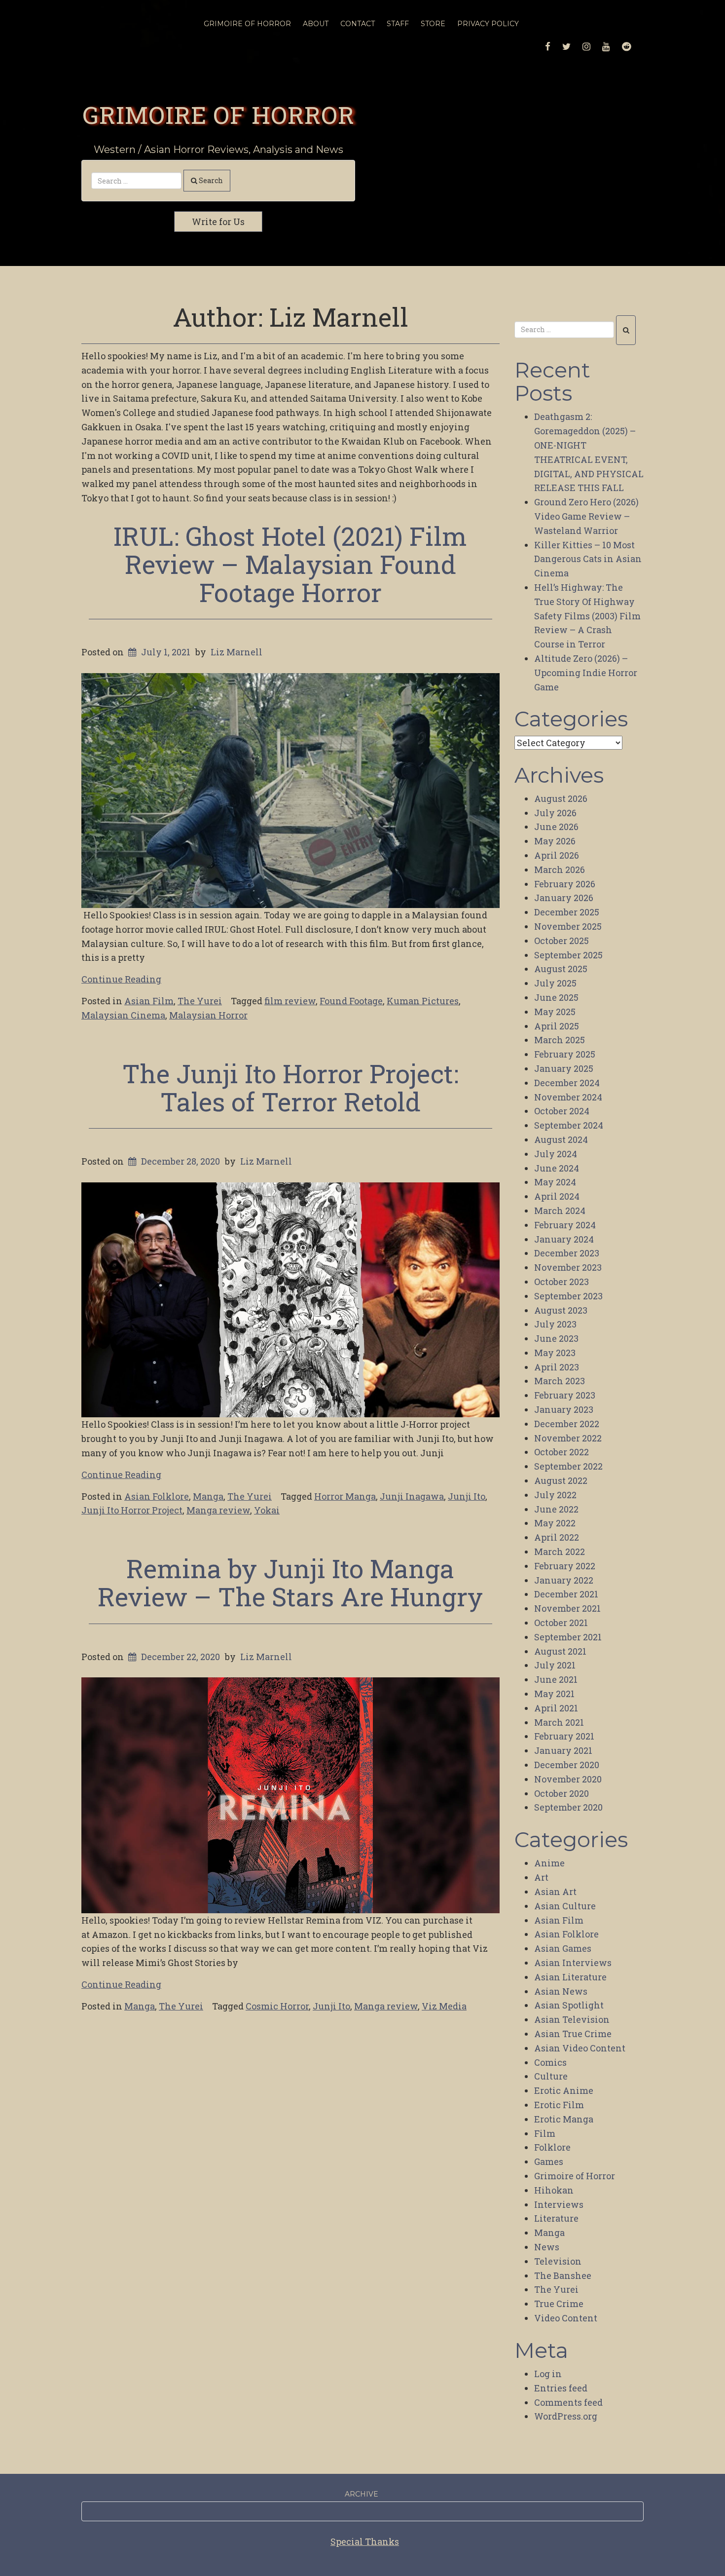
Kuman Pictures (423, 1001)
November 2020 (568, 1779)
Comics (550, 2062)
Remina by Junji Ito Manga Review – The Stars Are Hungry (290, 1582)
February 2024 (565, 1225)
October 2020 (562, 1793)
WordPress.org (566, 2416)
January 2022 (564, 1580)
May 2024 (555, 1182)
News (547, 2247)
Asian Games (563, 1948)
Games (549, 2161)
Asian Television (572, 2019)
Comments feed (568, 2402)
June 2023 (556, 1338)
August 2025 (561, 969)
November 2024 (568, 1097)
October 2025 (562, 941)
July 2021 (555, 1665)
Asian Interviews (573, 1963)
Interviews (559, 2204)
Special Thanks (365, 2541)
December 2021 (566, 1594)
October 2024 (562, 1111)
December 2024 (567, 1083)
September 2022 (568, 1466)
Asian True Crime (573, 2034)
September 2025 (568, 955)
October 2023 (562, 1282)
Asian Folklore (157, 1496)
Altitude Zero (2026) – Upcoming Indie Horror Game (586, 673)
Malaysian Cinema (123, 1015)
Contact (358, 24)
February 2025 (565, 1054)
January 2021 (563, 1750)
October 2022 (562, 1452)
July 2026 (555, 813)
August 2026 (561, 798)
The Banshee (563, 2275)
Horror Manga (345, 1496)
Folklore (552, 2147)
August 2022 (561, 1480)
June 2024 (557, 1168)
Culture (551, 2076)
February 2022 (565, 1566)
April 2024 (557, 1196)
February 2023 (565, 1395)
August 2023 (561, 1310)
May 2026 (555, 841)
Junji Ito (467, 1496)
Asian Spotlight (569, 2005)
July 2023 (555, 1324)
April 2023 (557, 1367)
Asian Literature (570, 1977)
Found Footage (351, 1001)
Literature (556, 2218)
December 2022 (567, 1424)
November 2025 (568, 926)
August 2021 (560, 1651)
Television (558, 2261)
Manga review (218, 1510)
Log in (548, 2374)
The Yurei (200, 1001)
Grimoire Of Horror (247, 24)
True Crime (559, 2304)
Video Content (566, 2318)
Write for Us (218, 222)
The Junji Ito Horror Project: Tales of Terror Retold (290, 1087)
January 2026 (564, 898)
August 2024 (561, 1139)
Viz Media (444, 2006)
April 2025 (557, 1026)
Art (541, 1877)
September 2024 (569, 1125)
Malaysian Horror (208, 1015)
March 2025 (560, 1040)
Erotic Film (559, 2105)
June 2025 (556, 997)
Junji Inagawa (412, 1496)
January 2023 (564, 1409)
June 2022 (556, 1509)
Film (545, 2133)
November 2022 (568, 1438)
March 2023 (560, 1381)
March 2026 (560, 870)
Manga (208, 1496)
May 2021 (554, 1694)
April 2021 (556, 1708)
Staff (398, 24)
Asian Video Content (580, 2048)
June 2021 (556, 1679)
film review (290, 1001)
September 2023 (568, 1296)
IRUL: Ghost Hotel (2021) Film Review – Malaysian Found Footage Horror (290, 564)
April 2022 (557, 1537)
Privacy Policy (488, 24)
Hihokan (554, 2190)
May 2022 (555, 1523)
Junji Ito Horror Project (132, 1510)
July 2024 (556, 1154)
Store (433, 24)
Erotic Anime (564, 2090)
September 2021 (568, 1637)
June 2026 (556, 827)
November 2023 (568, 1267)
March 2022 (560, 1552)
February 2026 (565, 884)
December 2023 (567, 1253)
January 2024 (564, 1239)
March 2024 (560, 1211)
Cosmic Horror (277, 2006)
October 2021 (561, 1623)
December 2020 (567, 1765)
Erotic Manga (564, 2119)
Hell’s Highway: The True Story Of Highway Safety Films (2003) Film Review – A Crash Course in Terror (587, 616)
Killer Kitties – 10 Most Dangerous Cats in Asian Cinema (588, 559)
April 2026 (557, 855)
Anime (549, 1863)
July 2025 (555, 983)
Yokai (267, 1510)
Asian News (561, 1991)
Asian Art (555, 1892)
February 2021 (564, 1736)
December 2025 (567, 912)
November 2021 (567, 1608)
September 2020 (568, 1807)
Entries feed (561, 2388)
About (316, 24)
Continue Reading (121, 979)
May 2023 (555, 1353)
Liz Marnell (236, 652)
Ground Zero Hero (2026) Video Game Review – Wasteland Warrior (586, 516)
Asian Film (149, 1001)
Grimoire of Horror (218, 114)
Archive (362, 2494)
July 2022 (555, 1495)
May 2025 (555, 1012)
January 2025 (564, 1068)
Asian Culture (565, 1906)
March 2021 (559, 1722)
